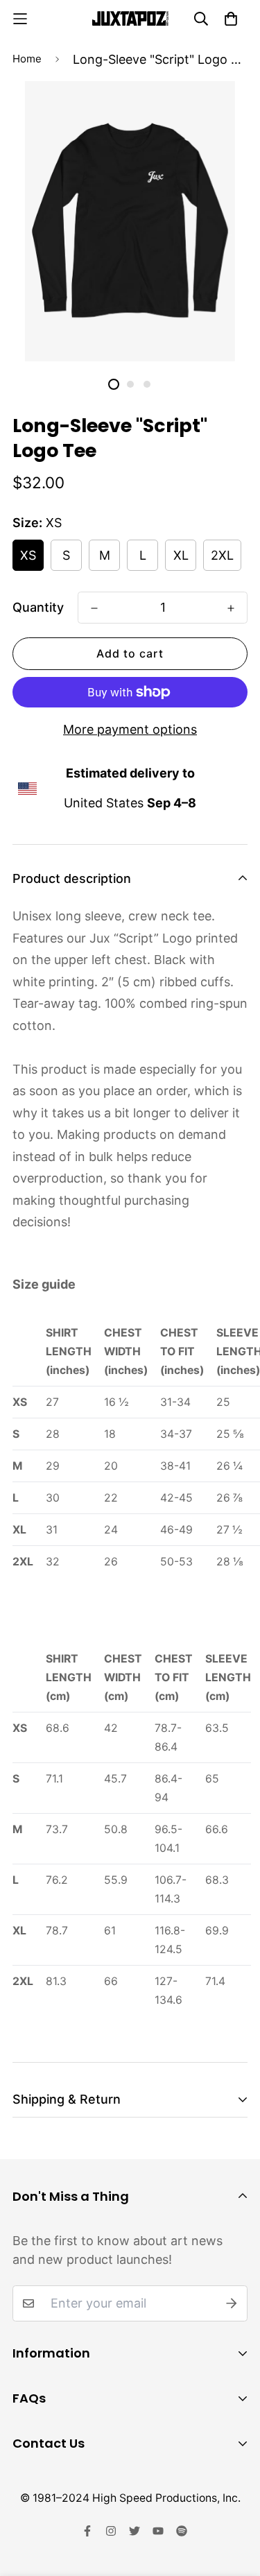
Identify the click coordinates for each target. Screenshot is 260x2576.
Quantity (38, 607)
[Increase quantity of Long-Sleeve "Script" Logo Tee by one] (231, 608)
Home (27, 59)
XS (28, 555)
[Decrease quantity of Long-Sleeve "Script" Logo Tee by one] (94, 608)
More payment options (130, 729)
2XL (222, 555)
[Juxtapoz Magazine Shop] (130, 18)
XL (181, 555)
